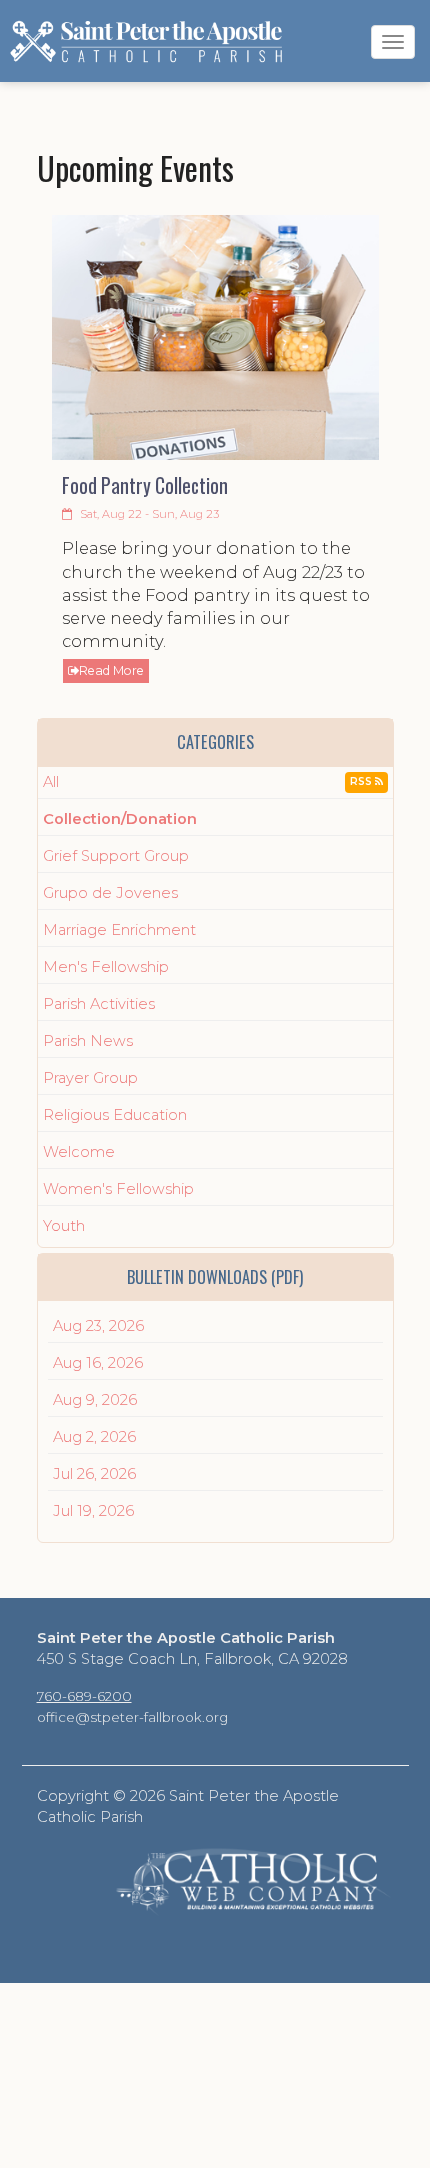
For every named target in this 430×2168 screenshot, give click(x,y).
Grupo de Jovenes (110, 893)
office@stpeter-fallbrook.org (132, 1717)
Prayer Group (90, 1078)
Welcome (79, 1152)
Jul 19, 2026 (93, 1511)
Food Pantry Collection (145, 485)
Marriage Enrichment (119, 930)
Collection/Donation (120, 819)
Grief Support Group (116, 856)
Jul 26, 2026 (94, 1474)
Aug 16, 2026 (98, 1363)
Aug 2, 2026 (94, 1437)
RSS (362, 781)
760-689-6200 (84, 1696)
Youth (64, 1226)
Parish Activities (99, 1004)
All (51, 782)
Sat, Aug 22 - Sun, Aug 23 (148, 514)
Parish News (88, 1041)
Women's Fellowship (118, 1189)
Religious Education (115, 1115)
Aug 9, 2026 (95, 1400)
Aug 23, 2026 (98, 1326)
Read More (111, 670)
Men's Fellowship (106, 967)
